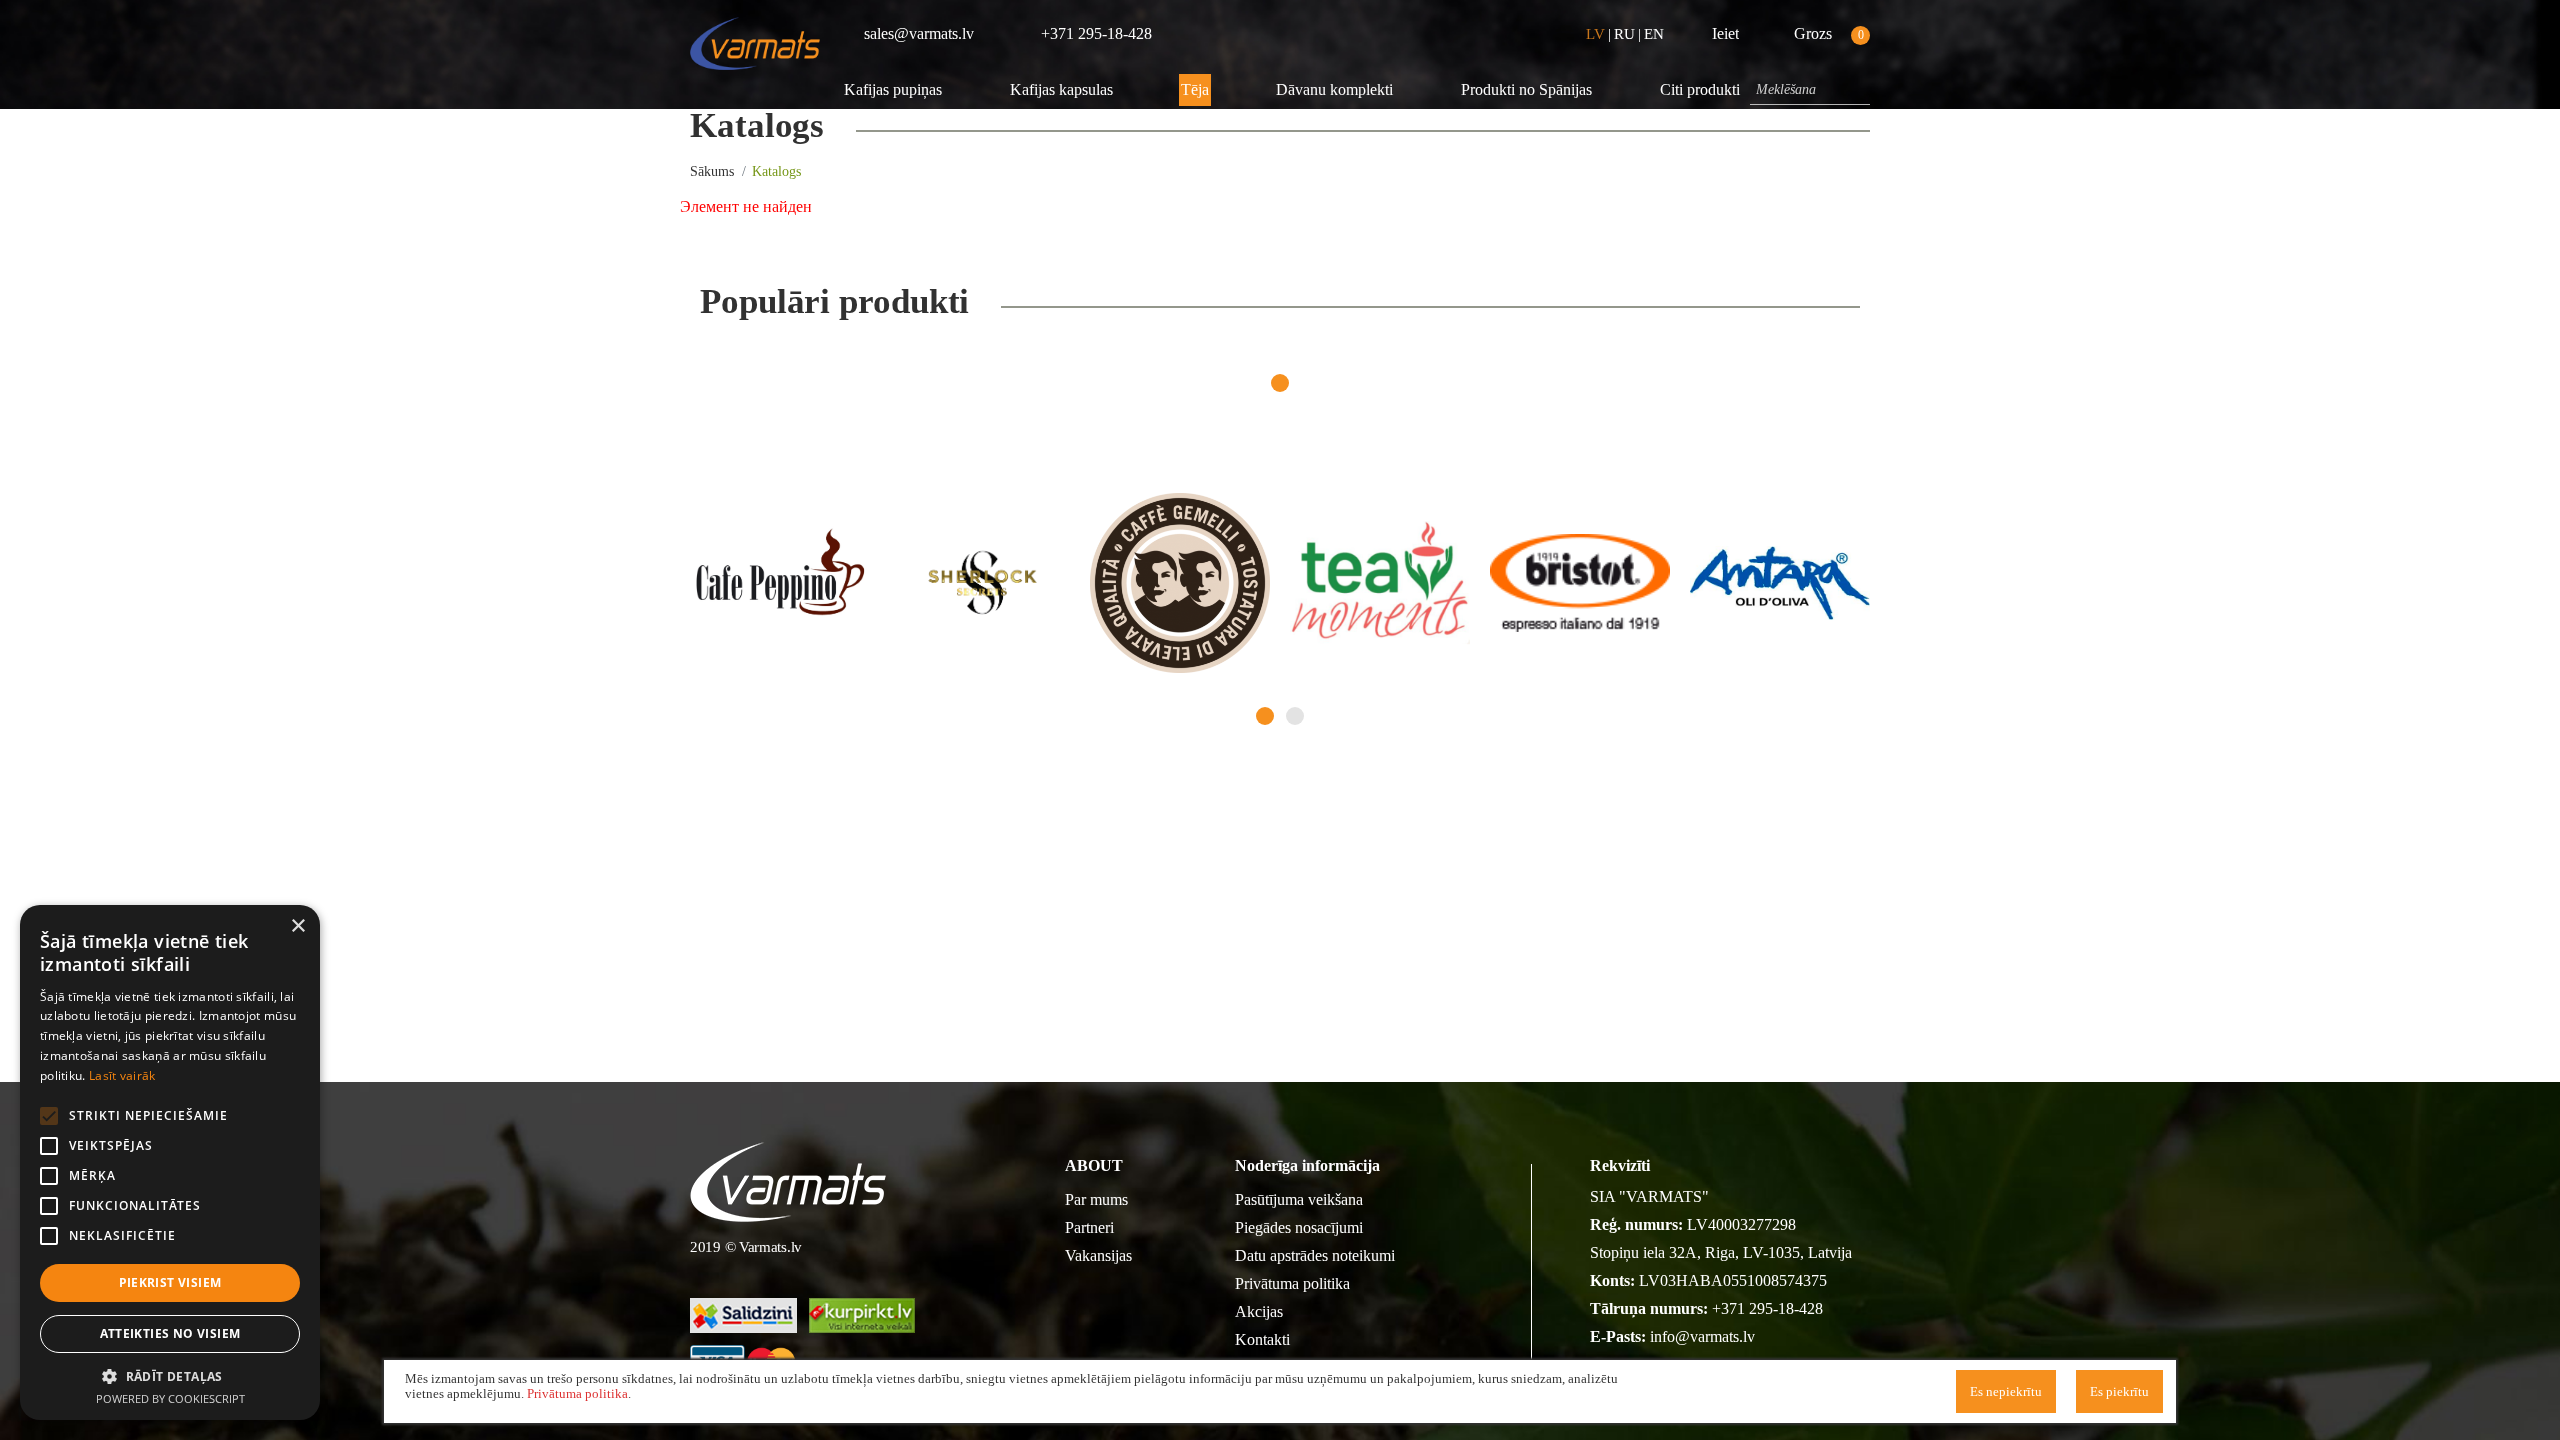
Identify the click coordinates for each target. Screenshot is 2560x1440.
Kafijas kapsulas (1061, 89)
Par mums (1096, 1199)
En (1654, 34)
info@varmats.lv (1702, 1336)
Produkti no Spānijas (1526, 89)
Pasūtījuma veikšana (1299, 1199)
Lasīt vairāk (122, 1075)
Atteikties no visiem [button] (170, 1333)
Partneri (1089, 1227)
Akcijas (1259, 1311)
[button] (170, 1376)
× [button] (297, 926)
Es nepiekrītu (2006, 1391)
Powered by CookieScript (170, 1398)
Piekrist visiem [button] (170, 1282)
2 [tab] (1295, 716)
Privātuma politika (1292, 1283)
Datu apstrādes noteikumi (1315, 1255)
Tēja (1195, 89)
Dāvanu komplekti (1334, 89)
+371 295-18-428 (1767, 1308)
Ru (1624, 34)
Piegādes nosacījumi (1299, 1227)
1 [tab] (1280, 383)
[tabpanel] (780, 583)
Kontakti (1262, 1339)
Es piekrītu (2119, 1391)
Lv (1595, 34)
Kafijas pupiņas (893, 89)
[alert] (170, 1162)
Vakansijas (1098, 1255)
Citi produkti (1700, 89)
